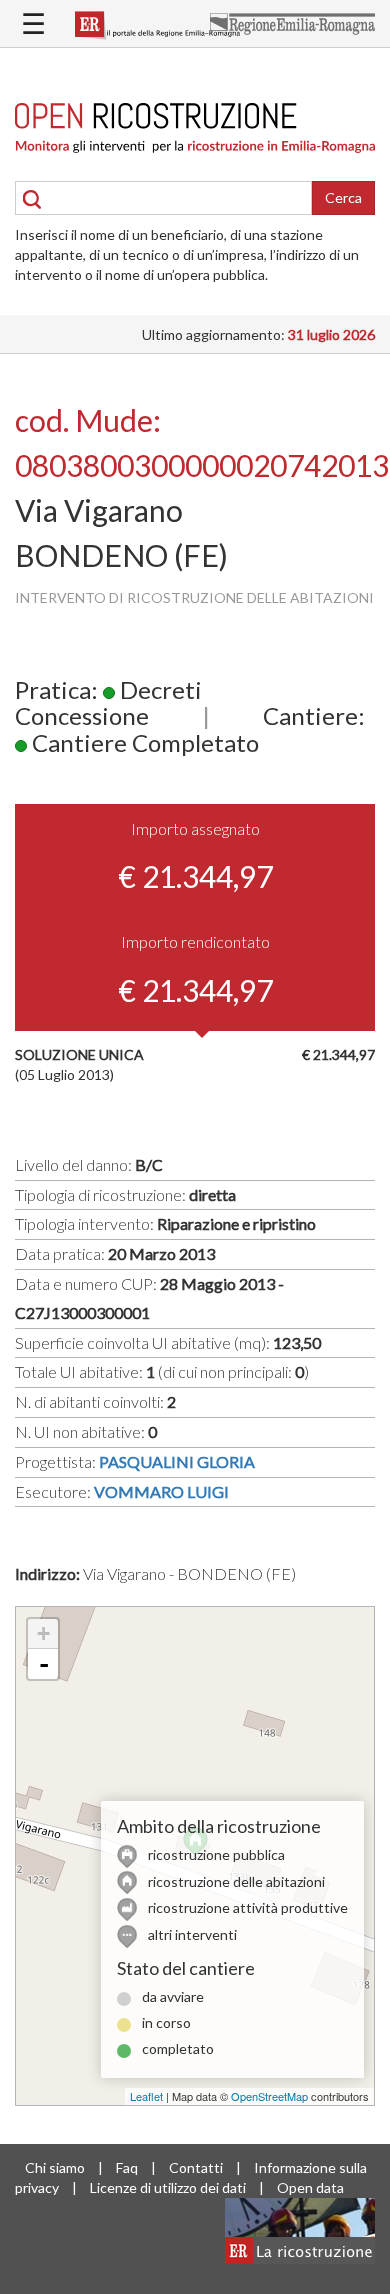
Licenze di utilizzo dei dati (168, 2187)
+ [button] (43, 1633)
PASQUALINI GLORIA (177, 1461)
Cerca (343, 197)
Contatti (196, 2167)
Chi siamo (55, 2167)
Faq (127, 2167)
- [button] (44, 1664)
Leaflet (146, 2096)
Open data (310, 2187)
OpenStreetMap (269, 2096)
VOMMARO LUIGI (161, 1491)
